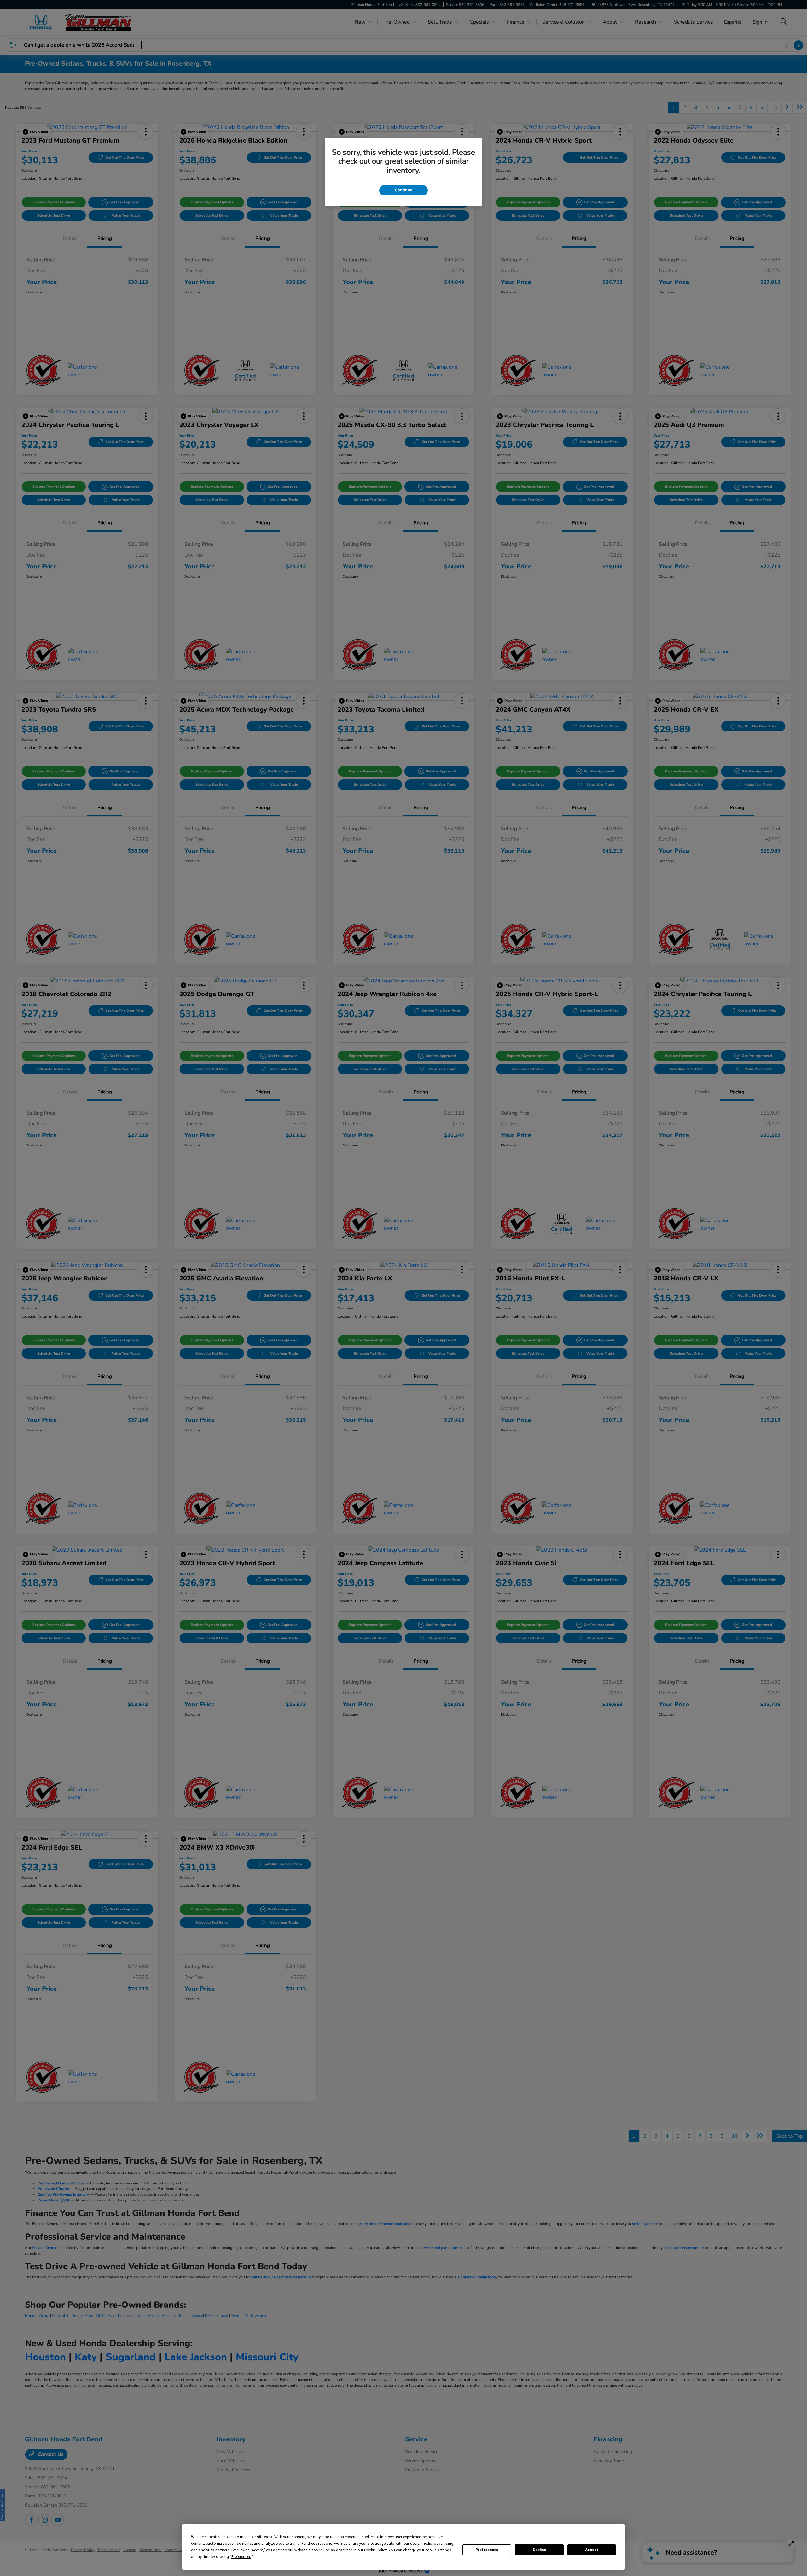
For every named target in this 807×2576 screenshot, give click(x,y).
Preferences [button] (241, 2557)
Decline (539, 2550)
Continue (403, 190)
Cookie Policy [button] (375, 2550)
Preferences (487, 2550)
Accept (592, 2550)
